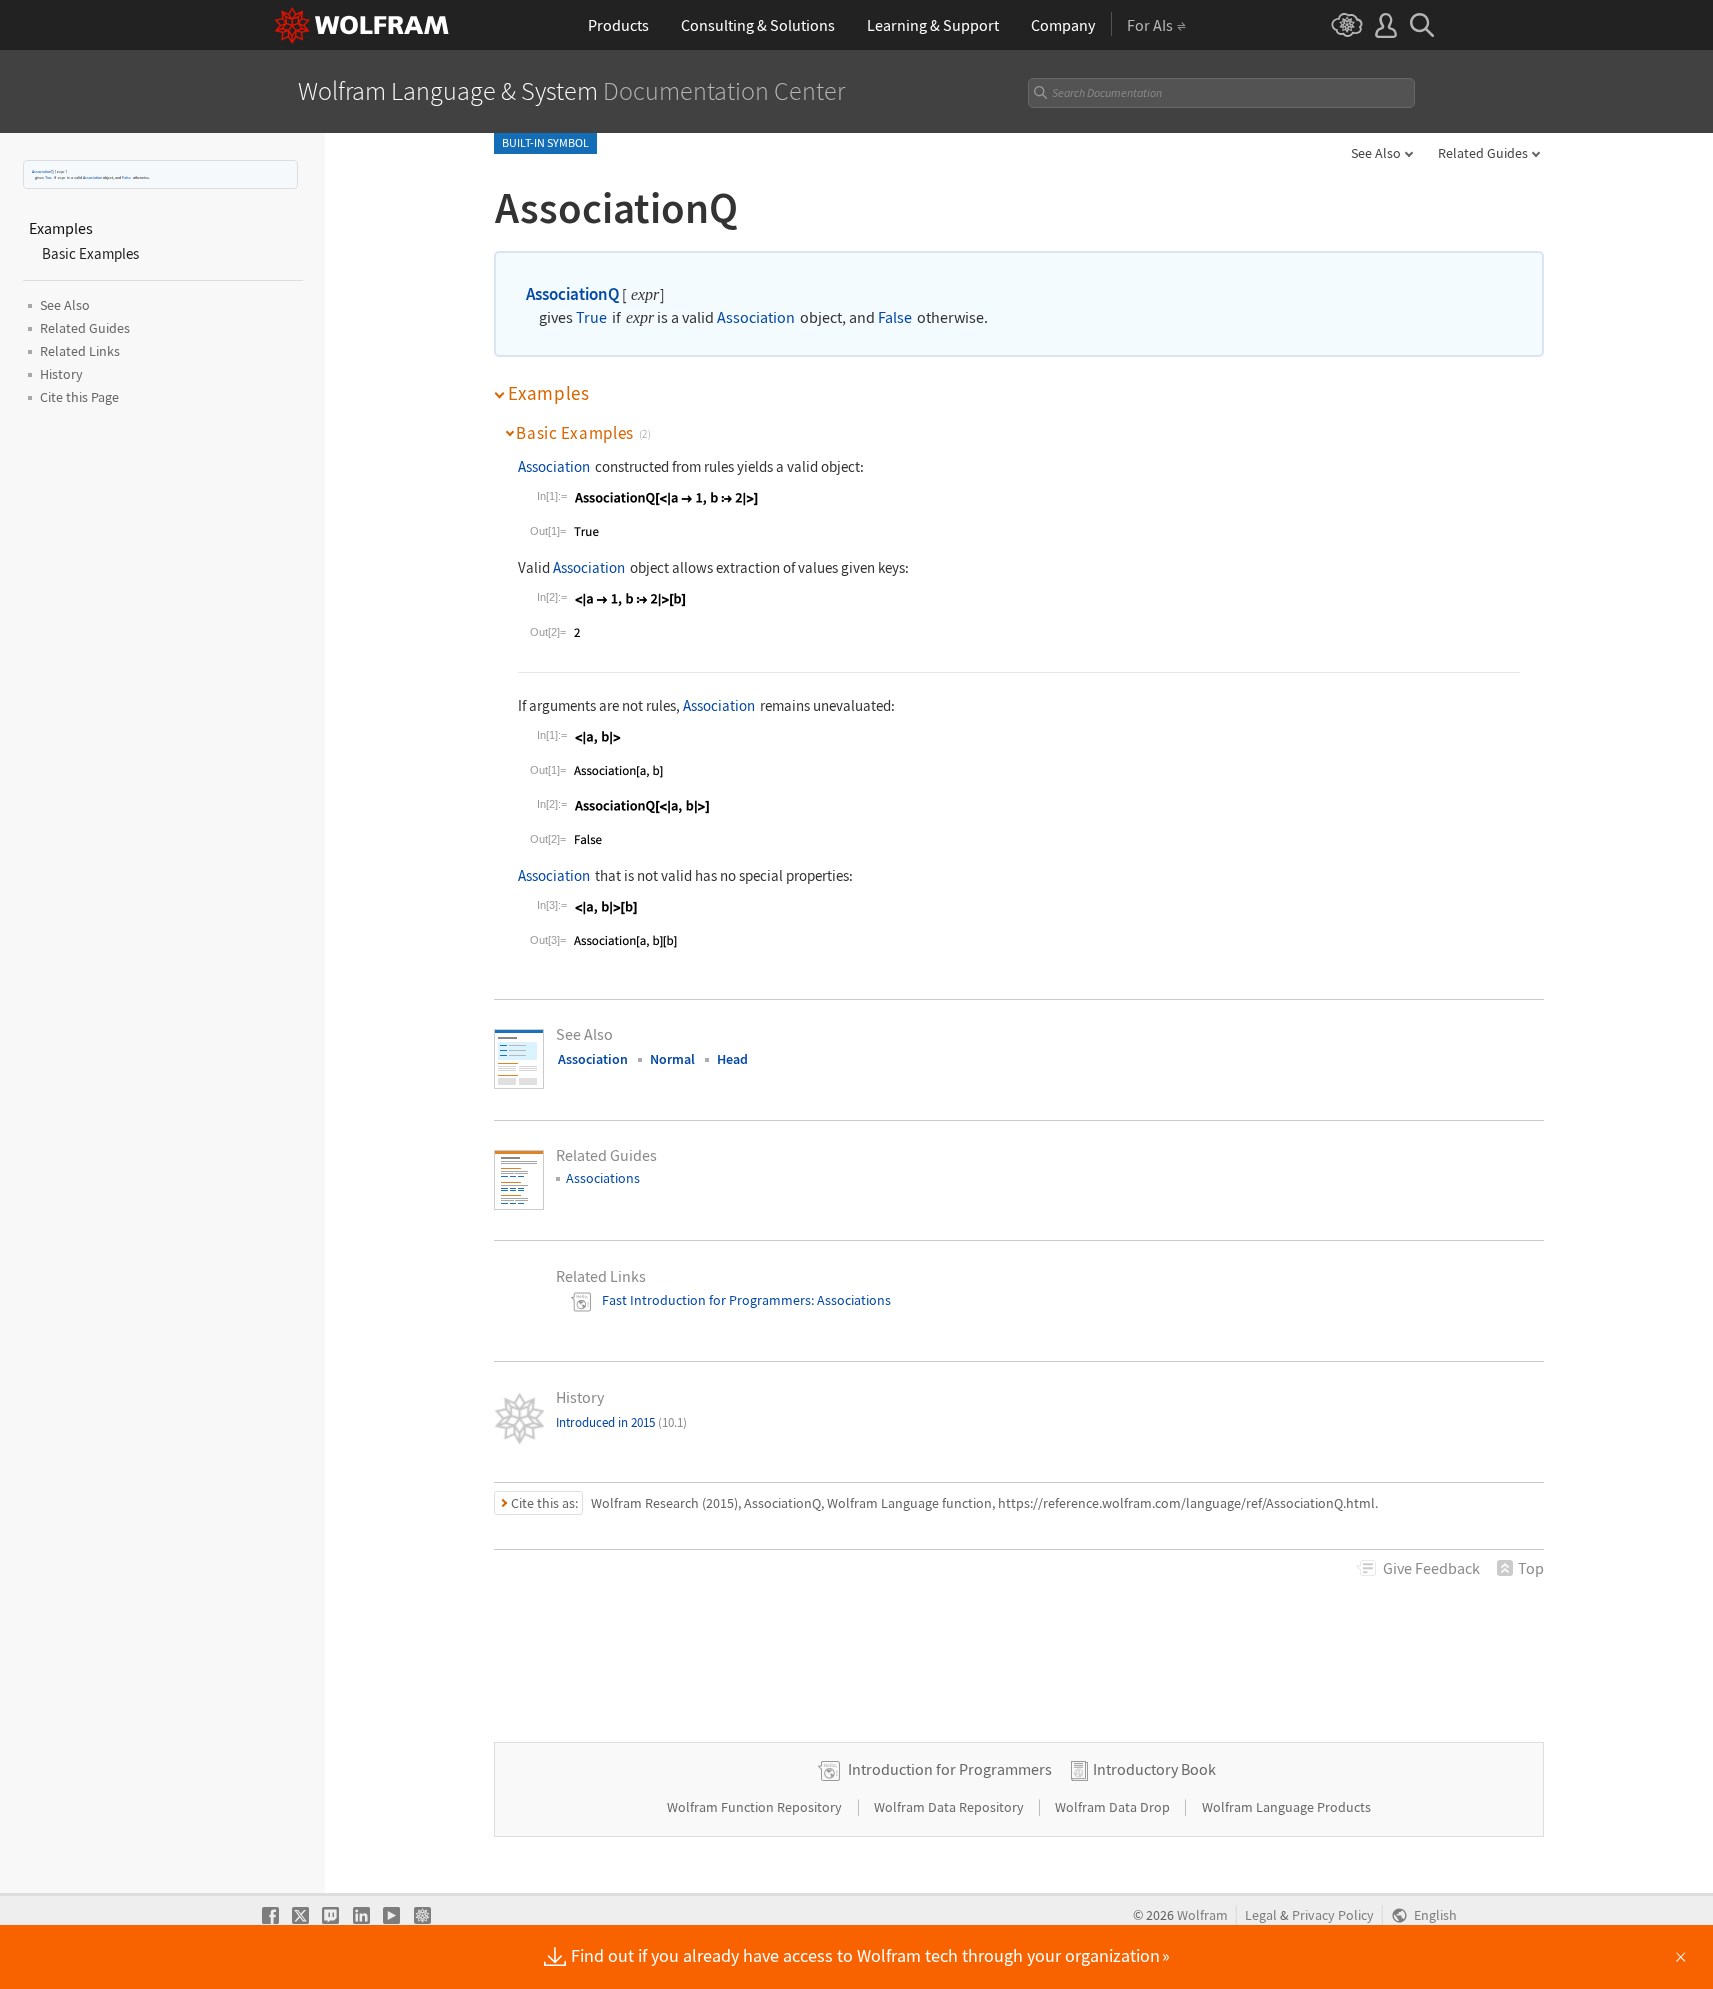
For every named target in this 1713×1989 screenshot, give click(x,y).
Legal (1261, 1915)
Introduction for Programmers (950, 1769)
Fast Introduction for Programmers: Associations (746, 1300)
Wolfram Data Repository (950, 1807)
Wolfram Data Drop (1114, 1807)
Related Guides (1483, 153)
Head (732, 1059)
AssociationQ (43, 171)
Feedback (1431, 1568)
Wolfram (1202, 1915)
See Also (1376, 153)
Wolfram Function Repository (756, 1807)
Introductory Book (1154, 1769)
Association (92, 177)
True (48, 177)
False (126, 177)
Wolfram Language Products (1286, 1807)
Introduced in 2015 (621, 1422)
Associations (603, 1178)
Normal (672, 1059)
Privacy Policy (1333, 1915)
